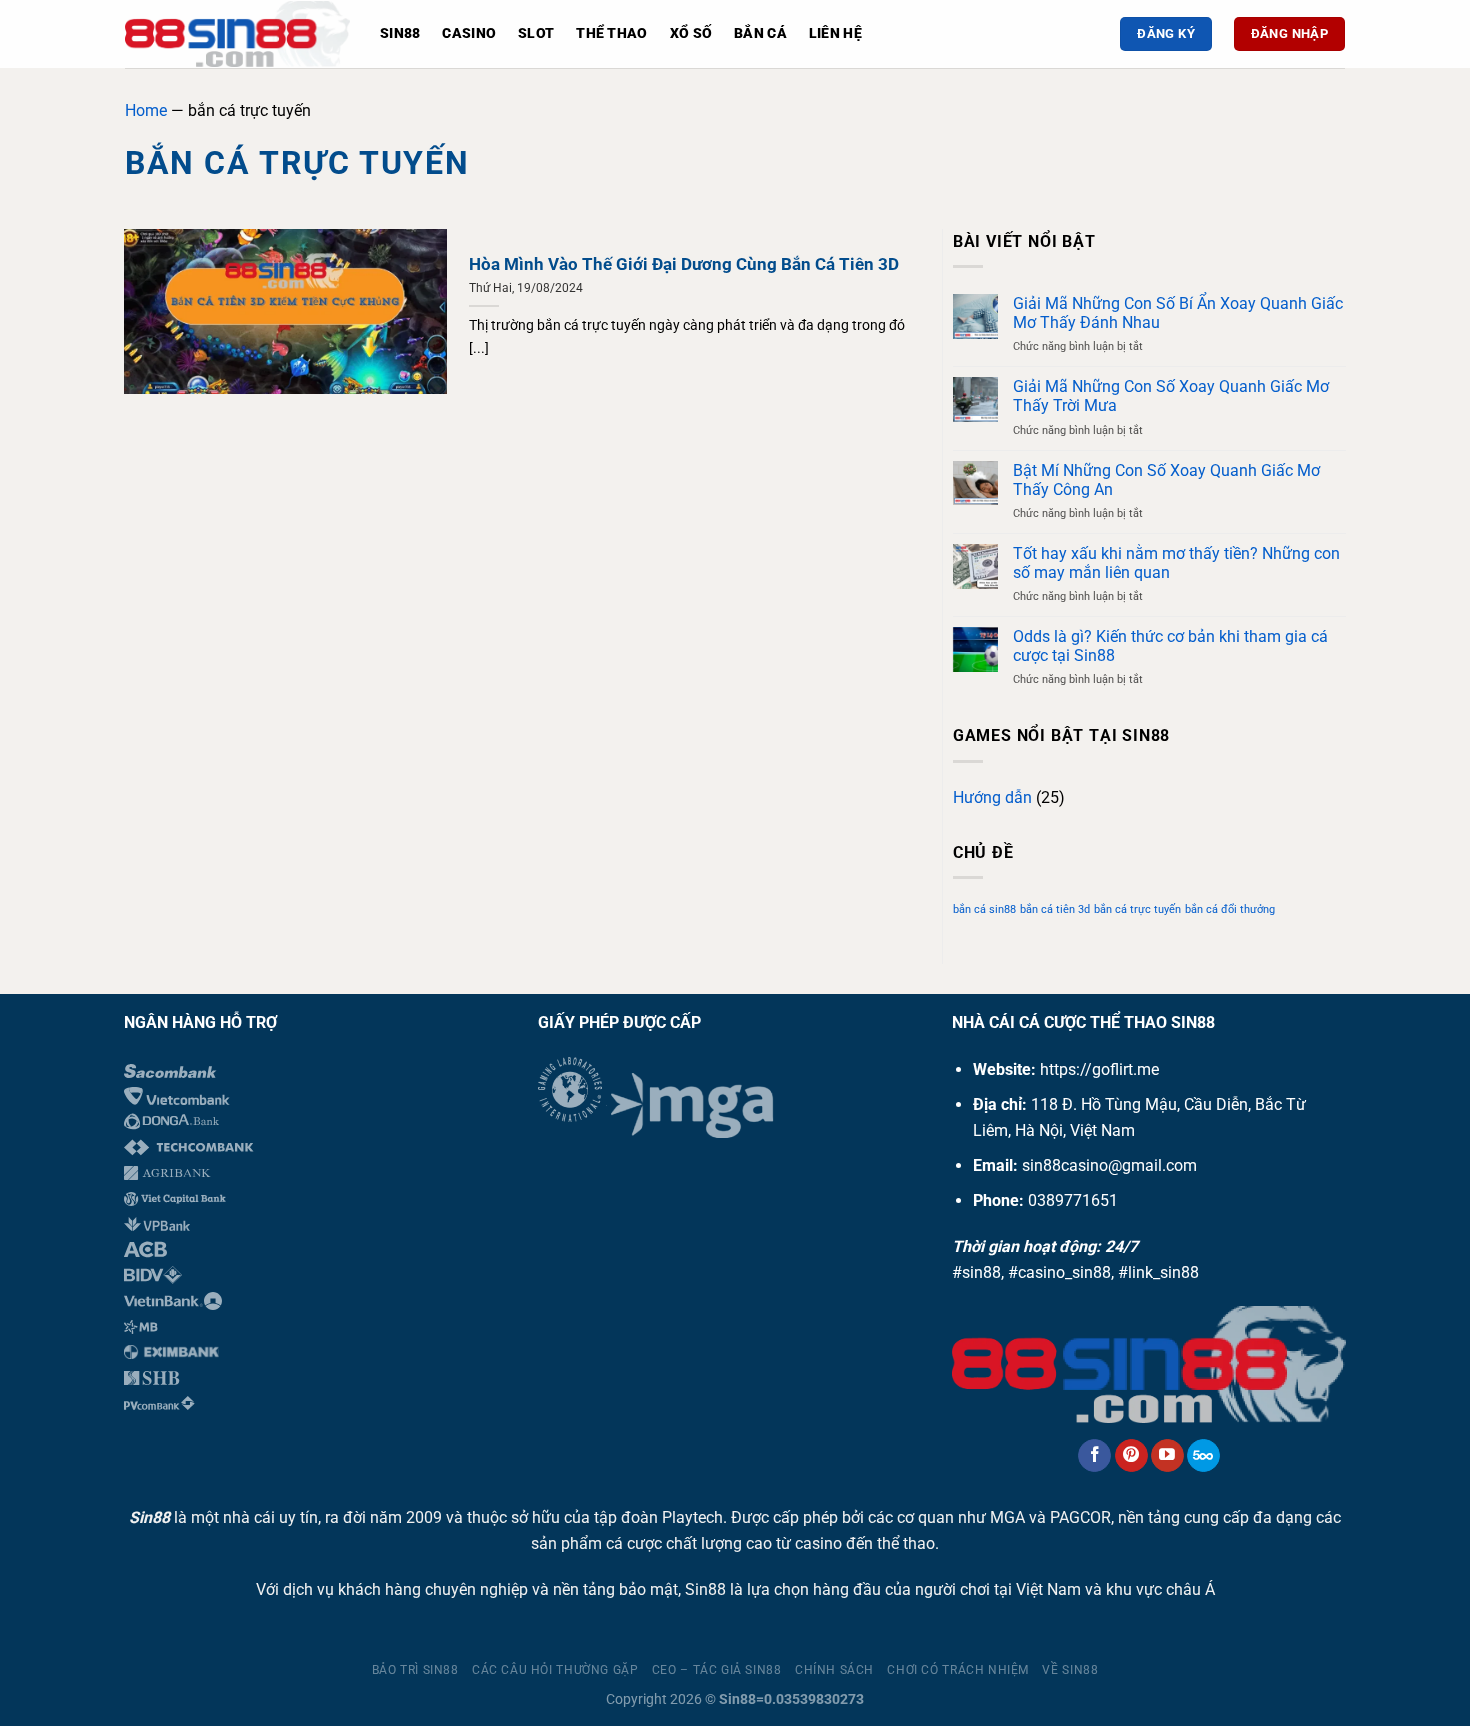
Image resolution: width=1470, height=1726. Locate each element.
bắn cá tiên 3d (1055, 909)
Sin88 (400, 33)
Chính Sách (834, 1670)
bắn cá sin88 (984, 909)
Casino (469, 33)
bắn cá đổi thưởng (1230, 909)
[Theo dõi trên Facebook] (1094, 1456)
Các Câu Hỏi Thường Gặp (555, 1670)
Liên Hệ (835, 33)
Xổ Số (691, 33)
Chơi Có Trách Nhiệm (958, 1670)
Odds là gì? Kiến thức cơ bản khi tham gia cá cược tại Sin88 (1170, 646)
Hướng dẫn (992, 797)
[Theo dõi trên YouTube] (1167, 1456)
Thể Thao (611, 33)
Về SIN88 (1070, 1670)
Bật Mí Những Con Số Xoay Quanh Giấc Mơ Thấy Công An (1166, 480)
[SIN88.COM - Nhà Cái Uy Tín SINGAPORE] (237, 34)
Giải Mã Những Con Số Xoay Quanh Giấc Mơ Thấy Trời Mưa (1171, 396)
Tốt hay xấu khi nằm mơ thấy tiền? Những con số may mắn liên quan (1176, 563)
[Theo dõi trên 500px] (1203, 1456)
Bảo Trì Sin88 (415, 1670)
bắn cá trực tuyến (1137, 909)
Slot (536, 33)
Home (146, 110)
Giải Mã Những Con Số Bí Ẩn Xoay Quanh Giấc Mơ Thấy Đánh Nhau (1178, 313)
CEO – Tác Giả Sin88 (717, 1670)
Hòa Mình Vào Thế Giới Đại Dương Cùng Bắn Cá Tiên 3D (684, 264)
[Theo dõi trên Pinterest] (1131, 1456)
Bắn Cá (760, 33)
